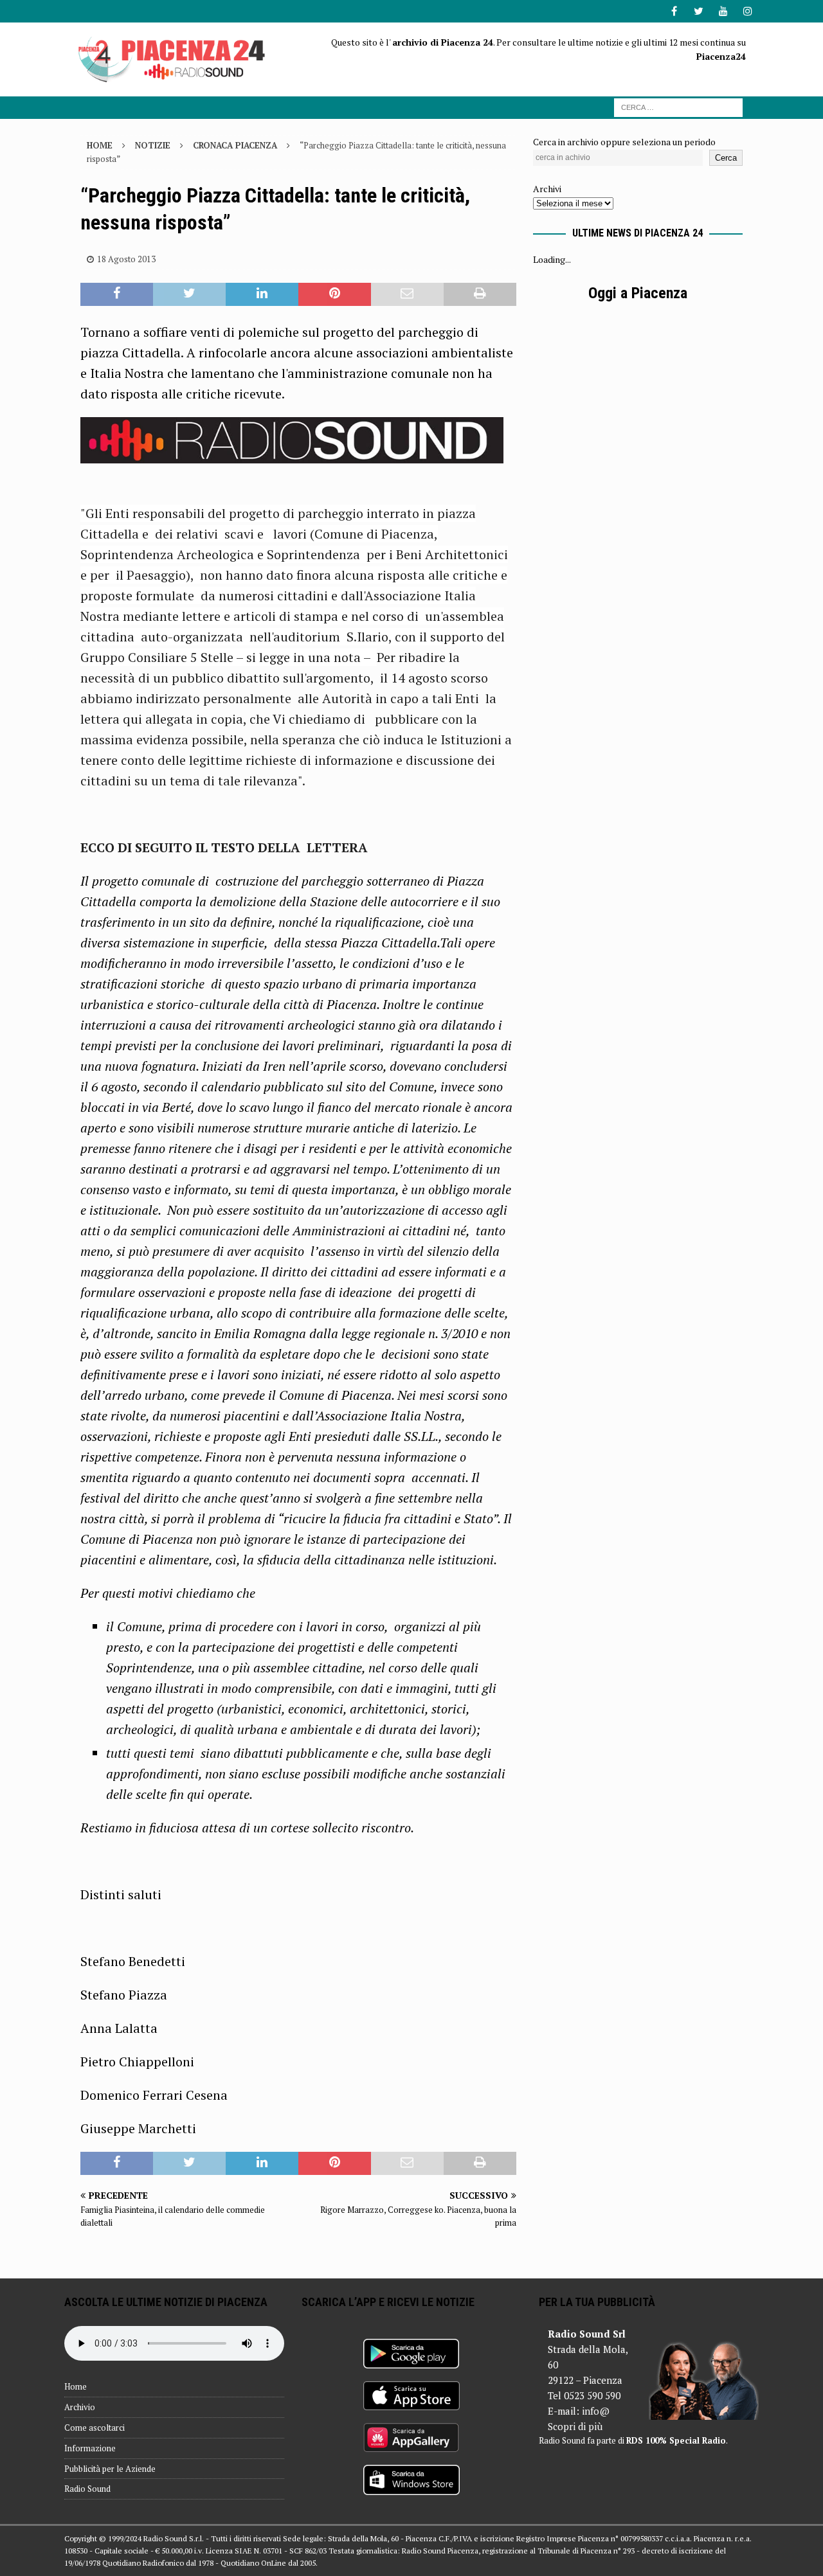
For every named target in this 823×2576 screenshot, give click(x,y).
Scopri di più (575, 2426)
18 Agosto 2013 (126, 259)
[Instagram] (747, 11)
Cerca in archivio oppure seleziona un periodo (624, 142)
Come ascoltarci (95, 2428)
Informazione (90, 2448)
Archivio (80, 2407)
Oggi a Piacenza (638, 293)
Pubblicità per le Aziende (110, 2469)
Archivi (547, 189)
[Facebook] (674, 11)
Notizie (153, 145)
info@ (596, 2411)
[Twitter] (699, 11)
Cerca (726, 158)
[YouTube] (723, 11)
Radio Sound (87, 2489)
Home (76, 2386)
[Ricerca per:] (678, 106)
